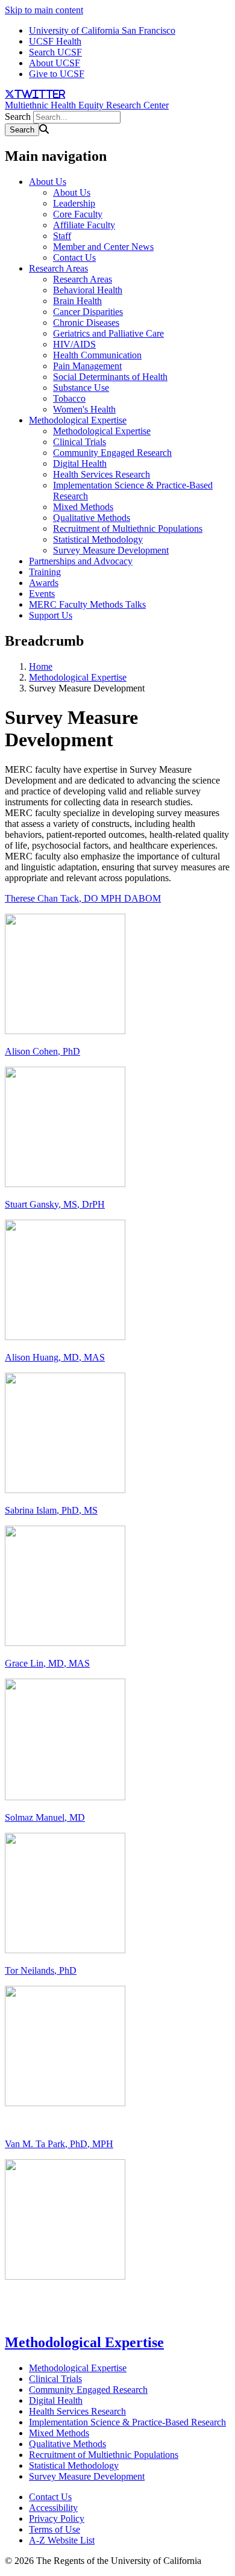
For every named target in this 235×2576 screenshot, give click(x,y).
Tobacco (69, 398)
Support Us (51, 615)
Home (41, 666)
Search (18, 117)
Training (45, 572)
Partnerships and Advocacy (81, 561)
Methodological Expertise (78, 420)
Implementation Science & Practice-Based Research (127, 2422)
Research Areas (58, 268)
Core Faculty (78, 214)
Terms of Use (55, 2529)
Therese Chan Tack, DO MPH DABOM (83, 898)
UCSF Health (55, 41)
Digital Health (80, 463)
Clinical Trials (80, 442)
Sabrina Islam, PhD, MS (51, 1510)
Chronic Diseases (86, 323)
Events (42, 594)
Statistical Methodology (98, 539)
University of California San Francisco (102, 30)
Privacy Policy (57, 2518)
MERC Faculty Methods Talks (87, 604)
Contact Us (74, 257)
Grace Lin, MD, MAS (47, 1663)
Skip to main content (44, 10)
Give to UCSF (57, 74)
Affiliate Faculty (84, 225)
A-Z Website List (62, 2540)
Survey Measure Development (111, 550)
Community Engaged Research (112, 453)
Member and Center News (103, 247)
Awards (44, 583)
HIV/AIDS (74, 344)
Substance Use (81, 388)
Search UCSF (55, 52)
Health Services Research (102, 474)
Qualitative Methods (92, 518)
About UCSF (55, 63)
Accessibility (53, 2508)
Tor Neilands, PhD (41, 1970)
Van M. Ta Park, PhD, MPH (59, 2144)
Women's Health (84, 409)
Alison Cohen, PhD (42, 1051)
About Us (48, 182)
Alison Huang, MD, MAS (55, 1357)
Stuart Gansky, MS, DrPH (55, 1204)
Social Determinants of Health (110, 377)
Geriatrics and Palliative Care (108, 333)
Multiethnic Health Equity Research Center (87, 105)
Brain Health (77, 301)
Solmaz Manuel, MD (45, 1817)
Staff (62, 236)
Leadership (74, 203)
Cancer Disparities (88, 312)
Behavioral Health (88, 290)
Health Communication (97, 355)
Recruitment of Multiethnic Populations (128, 529)
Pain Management (87, 366)
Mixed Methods (83, 507)
